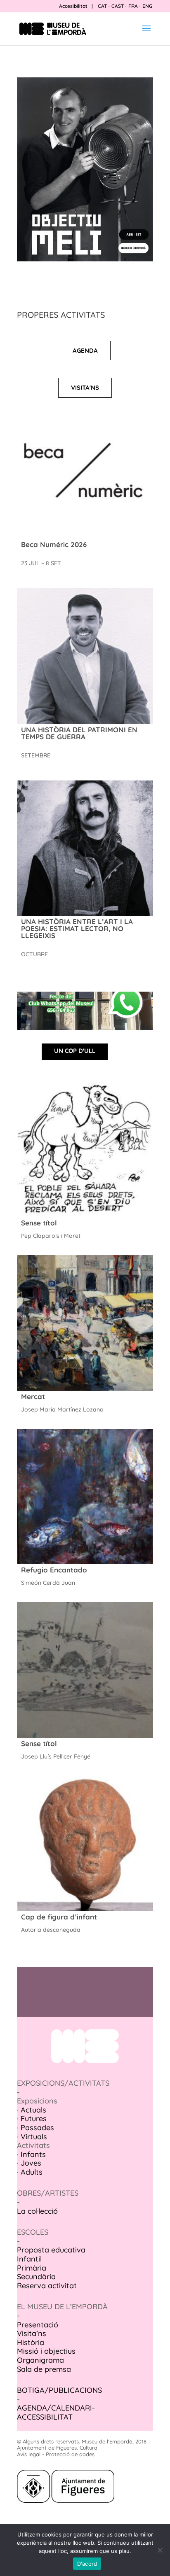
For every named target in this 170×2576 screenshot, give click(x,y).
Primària (32, 2268)
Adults (32, 2172)
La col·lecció (37, 2211)
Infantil (29, 2259)
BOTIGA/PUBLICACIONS (59, 2390)
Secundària (36, 2277)
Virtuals (34, 2137)
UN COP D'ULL (75, 1051)
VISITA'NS (85, 388)
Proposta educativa (51, 2250)
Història (31, 2342)
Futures (34, 2118)
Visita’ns (32, 2333)
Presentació (38, 2325)
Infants (33, 2154)
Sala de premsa (44, 2369)
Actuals (33, 2110)
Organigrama (40, 2360)
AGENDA (85, 351)
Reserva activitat (47, 2286)
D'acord (87, 2564)
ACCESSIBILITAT (45, 2417)
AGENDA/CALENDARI (54, 2408)
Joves (31, 2163)
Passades (37, 2128)
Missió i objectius (46, 2351)
